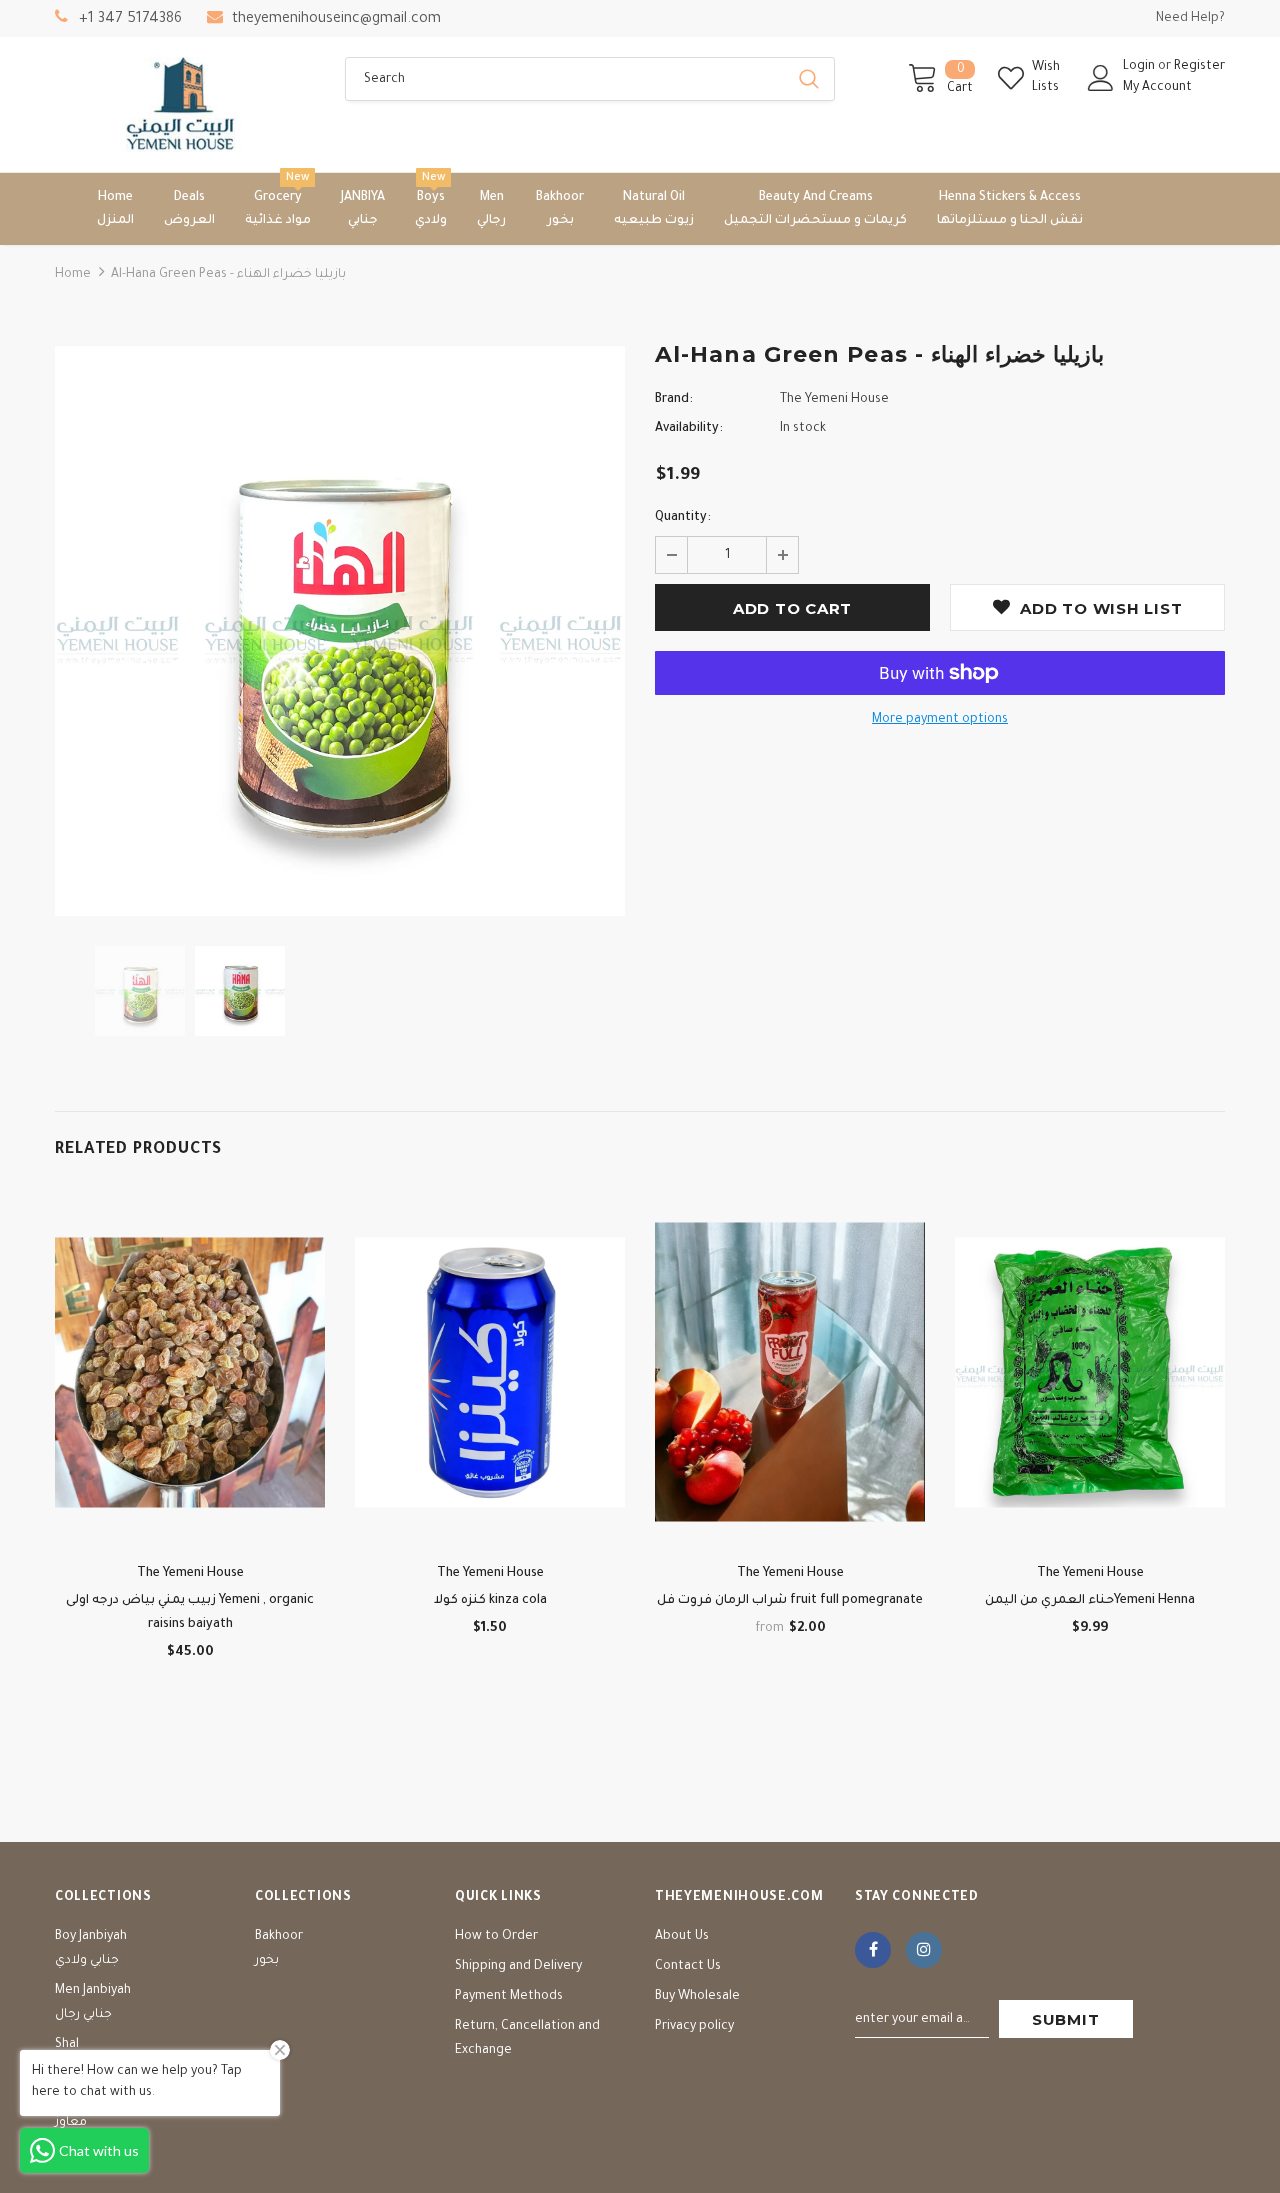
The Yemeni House (834, 400)
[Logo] (185, 104)
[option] (340, 631)
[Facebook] (873, 1950)
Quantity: (683, 518)
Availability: (689, 429)
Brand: (674, 400)
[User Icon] (1101, 78)
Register (1199, 67)
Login (1140, 67)
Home (73, 275)
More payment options (940, 720)
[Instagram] (924, 1950)
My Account (1157, 88)
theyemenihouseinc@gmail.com (336, 20)
